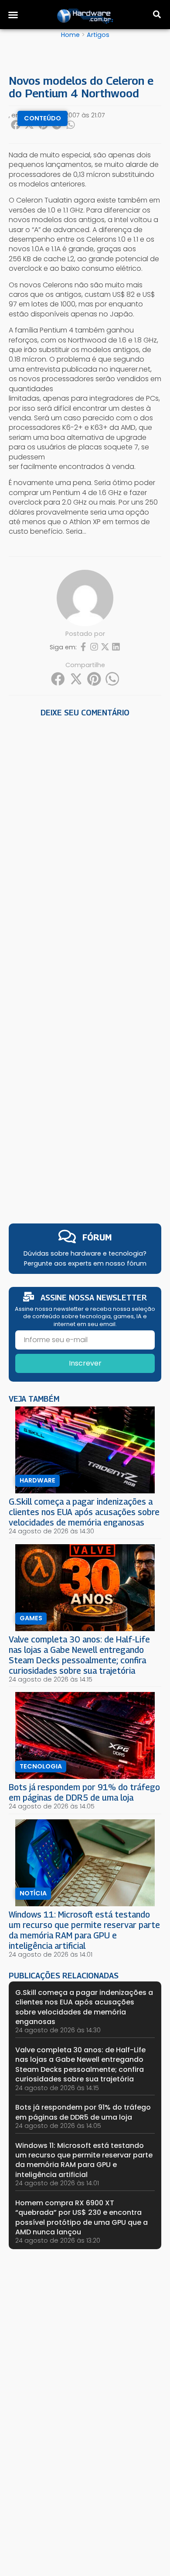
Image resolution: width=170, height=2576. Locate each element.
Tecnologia (41, 1766)
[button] (13, 15)
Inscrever (85, 1363)
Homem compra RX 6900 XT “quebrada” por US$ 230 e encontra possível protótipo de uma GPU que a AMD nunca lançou (82, 2217)
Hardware (37, 1480)
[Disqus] (85, 841)
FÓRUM (97, 1237)
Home (70, 35)
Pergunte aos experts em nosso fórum (85, 1263)
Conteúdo (42, 118)
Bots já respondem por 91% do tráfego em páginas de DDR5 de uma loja (84, 1792)
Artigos (98, 35)
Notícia (33, 1893)
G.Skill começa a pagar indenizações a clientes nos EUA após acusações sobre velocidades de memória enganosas (84, 1512)
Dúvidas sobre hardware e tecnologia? (85, 1253)
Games (31, 1618)
